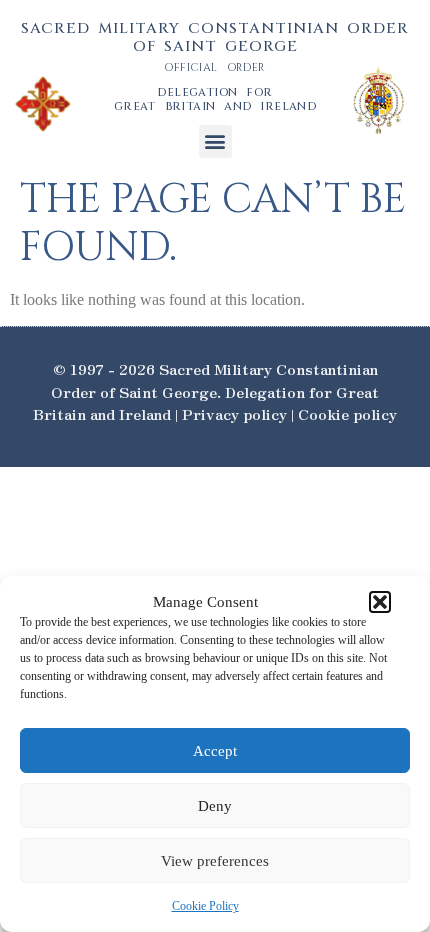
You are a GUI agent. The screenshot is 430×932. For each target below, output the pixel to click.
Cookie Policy (205, 906)
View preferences (215, 861)
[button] (380, 602)
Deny (215, 806)
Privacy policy (234, 413)
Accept (215, 751)
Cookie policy (347, 413)
